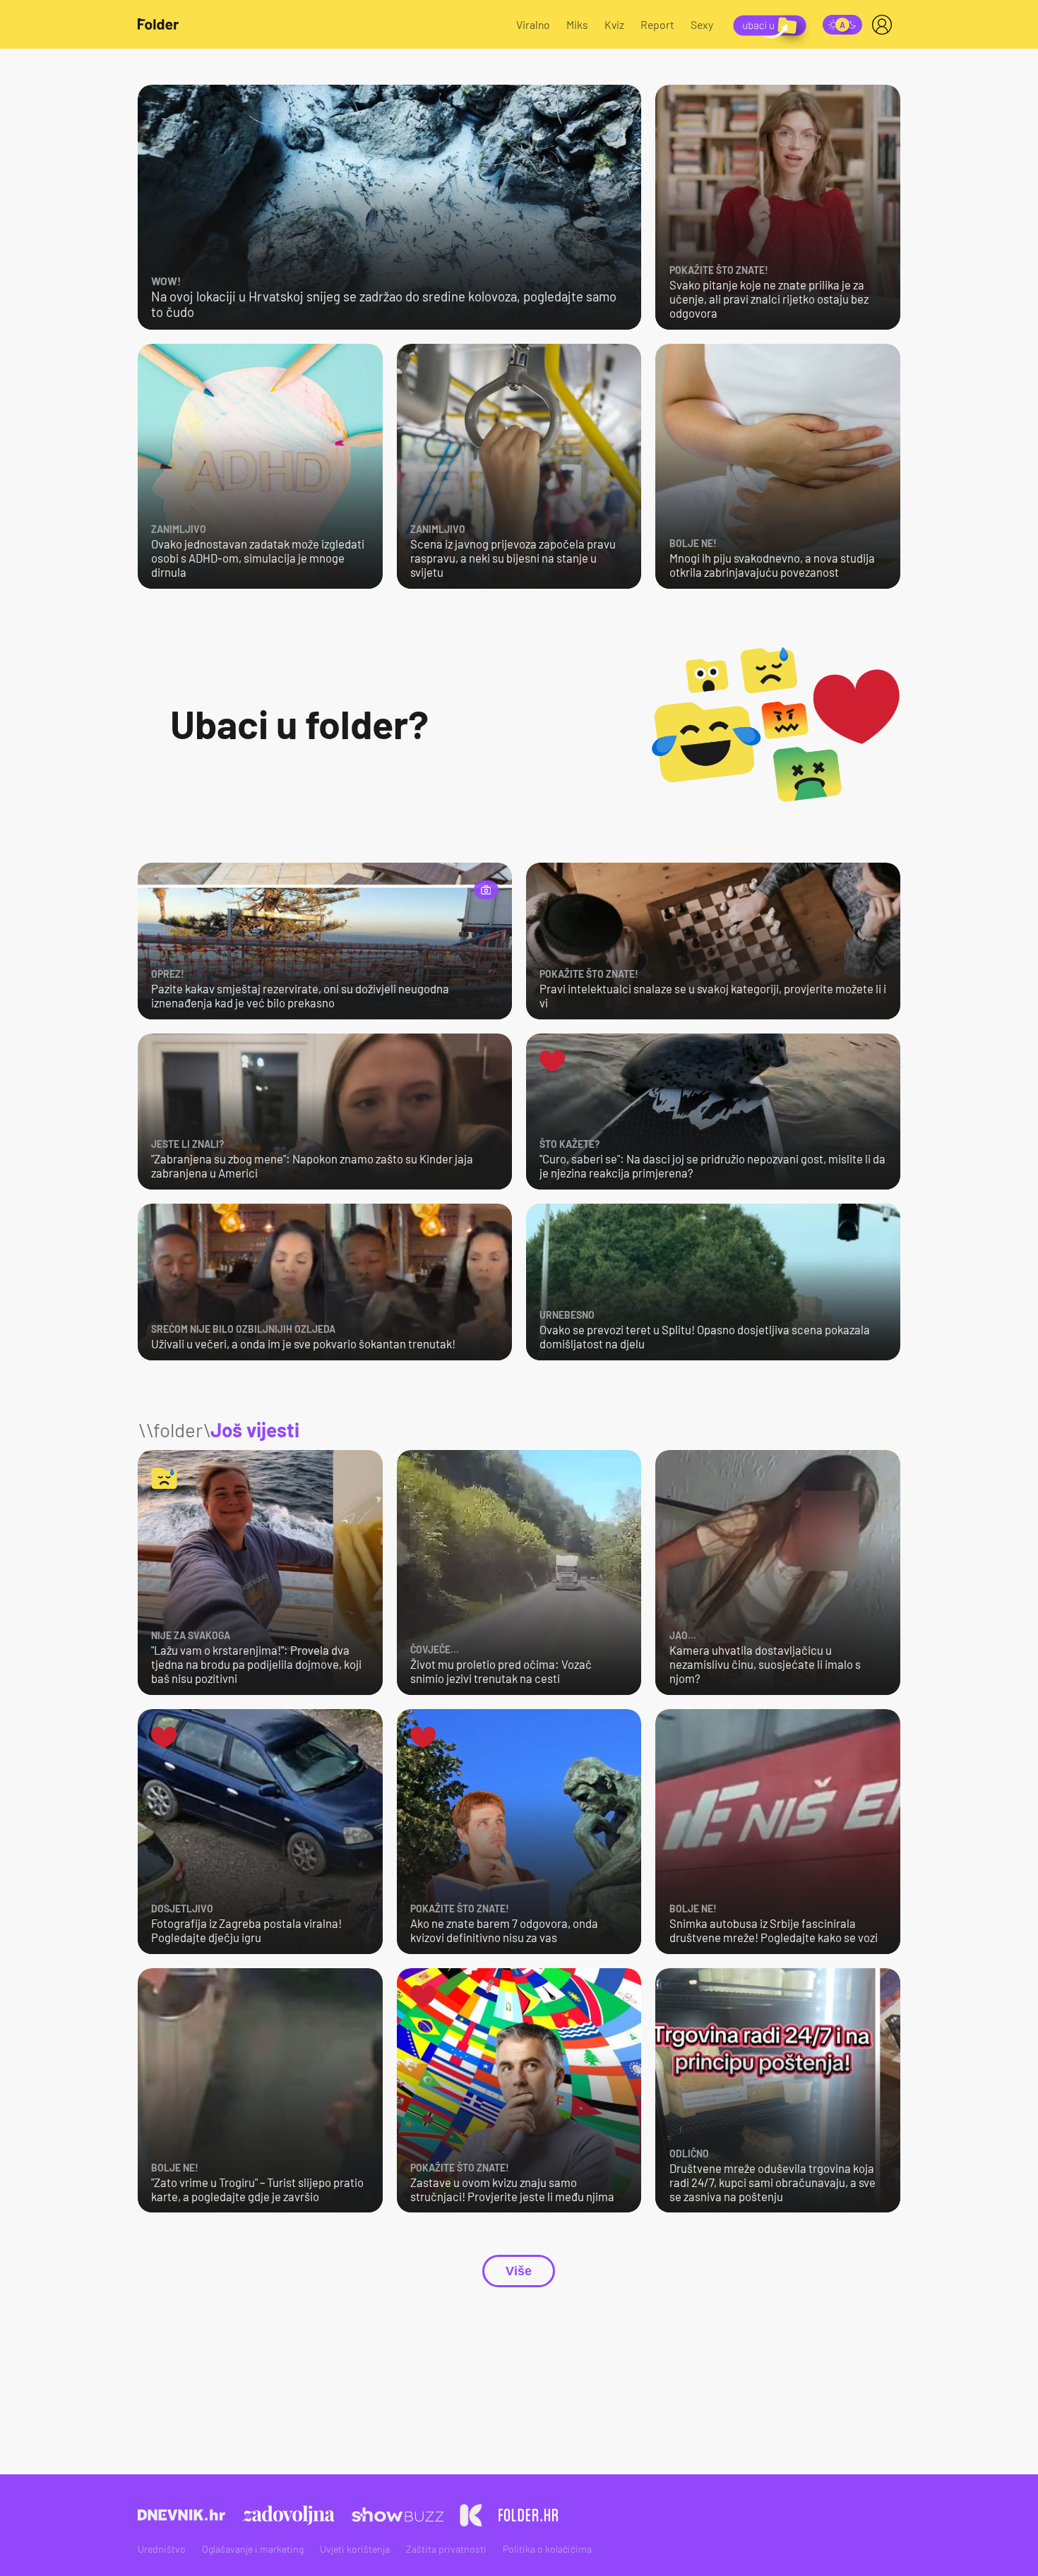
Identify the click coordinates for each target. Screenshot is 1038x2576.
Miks (577, 24)
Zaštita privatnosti (446, 2549)
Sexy (702, 24)
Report (657, 24)
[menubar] (885, 25)
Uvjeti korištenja (355, 2549)
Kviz (614, 24)
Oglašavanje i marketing (253, 2549)
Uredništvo (162, 2549)
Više (519, 2271)
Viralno (533, 24)
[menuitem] (885, 25)
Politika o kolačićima (547, 2549)
